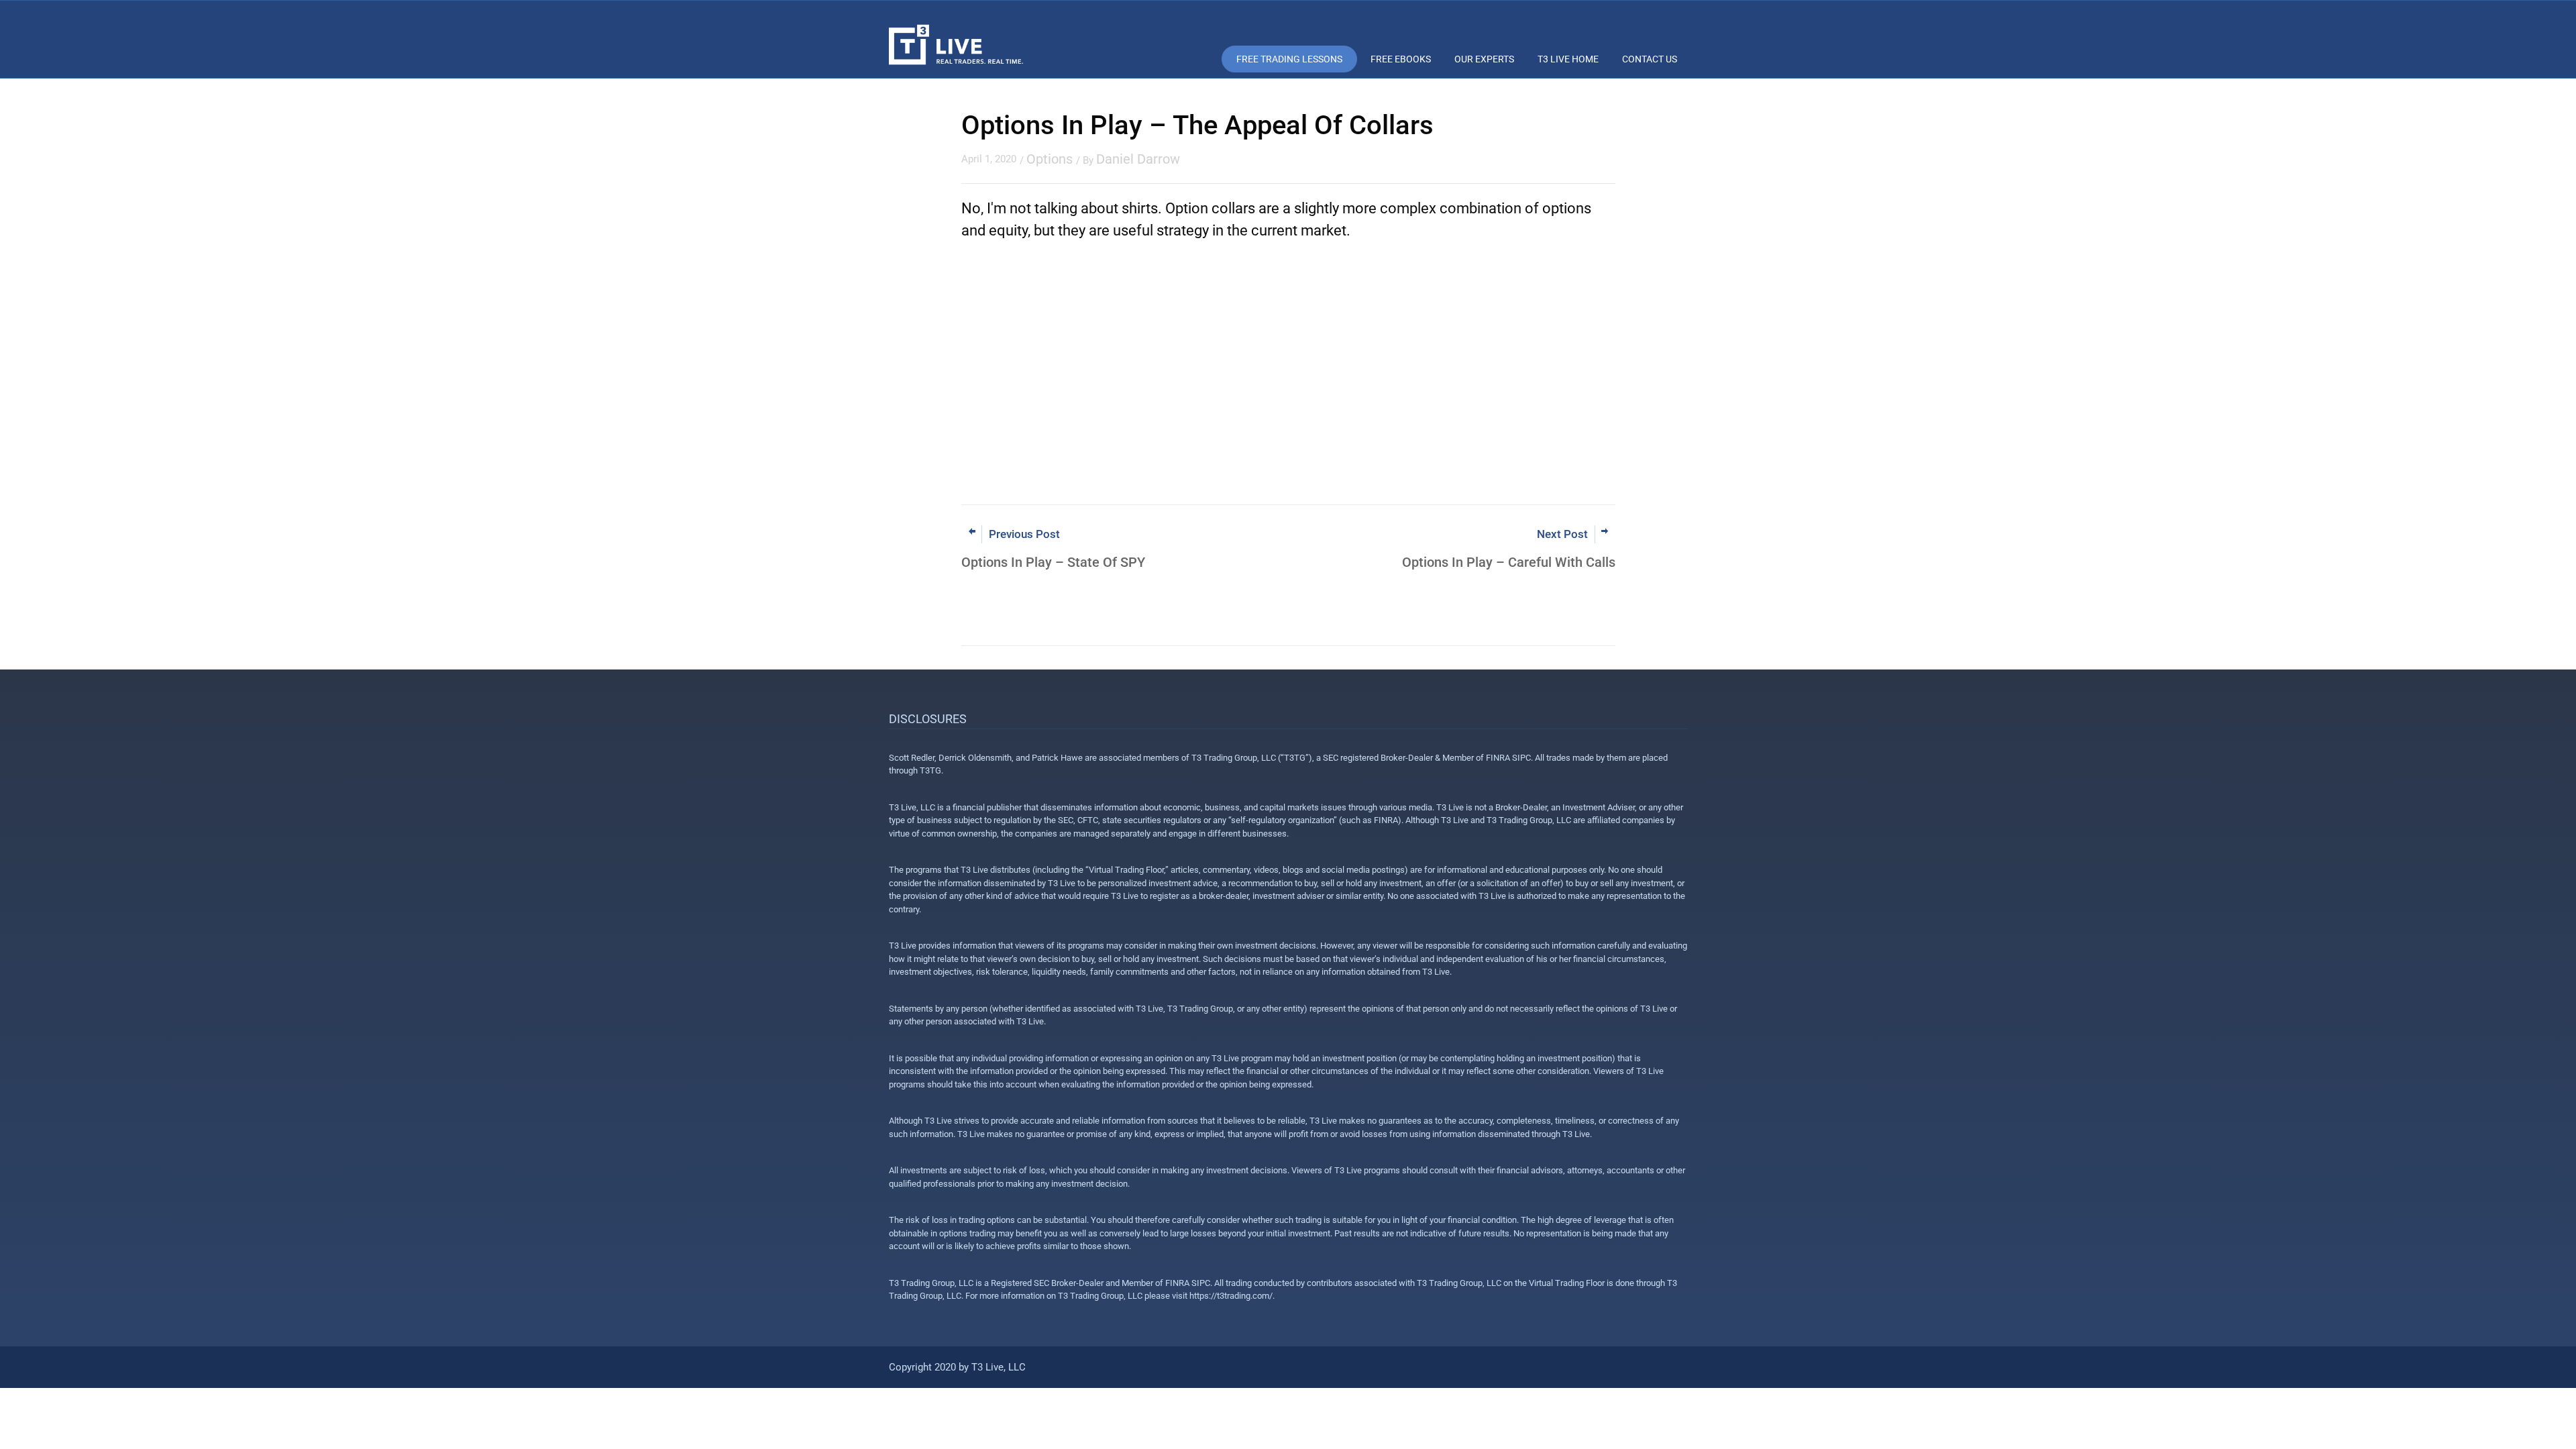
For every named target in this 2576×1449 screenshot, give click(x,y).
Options (1050, 159)
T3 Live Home (1568, 59)
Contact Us (1650, 59)
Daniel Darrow (1138, 159)
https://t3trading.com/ (1231, 1296)
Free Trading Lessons (1289, 59)
